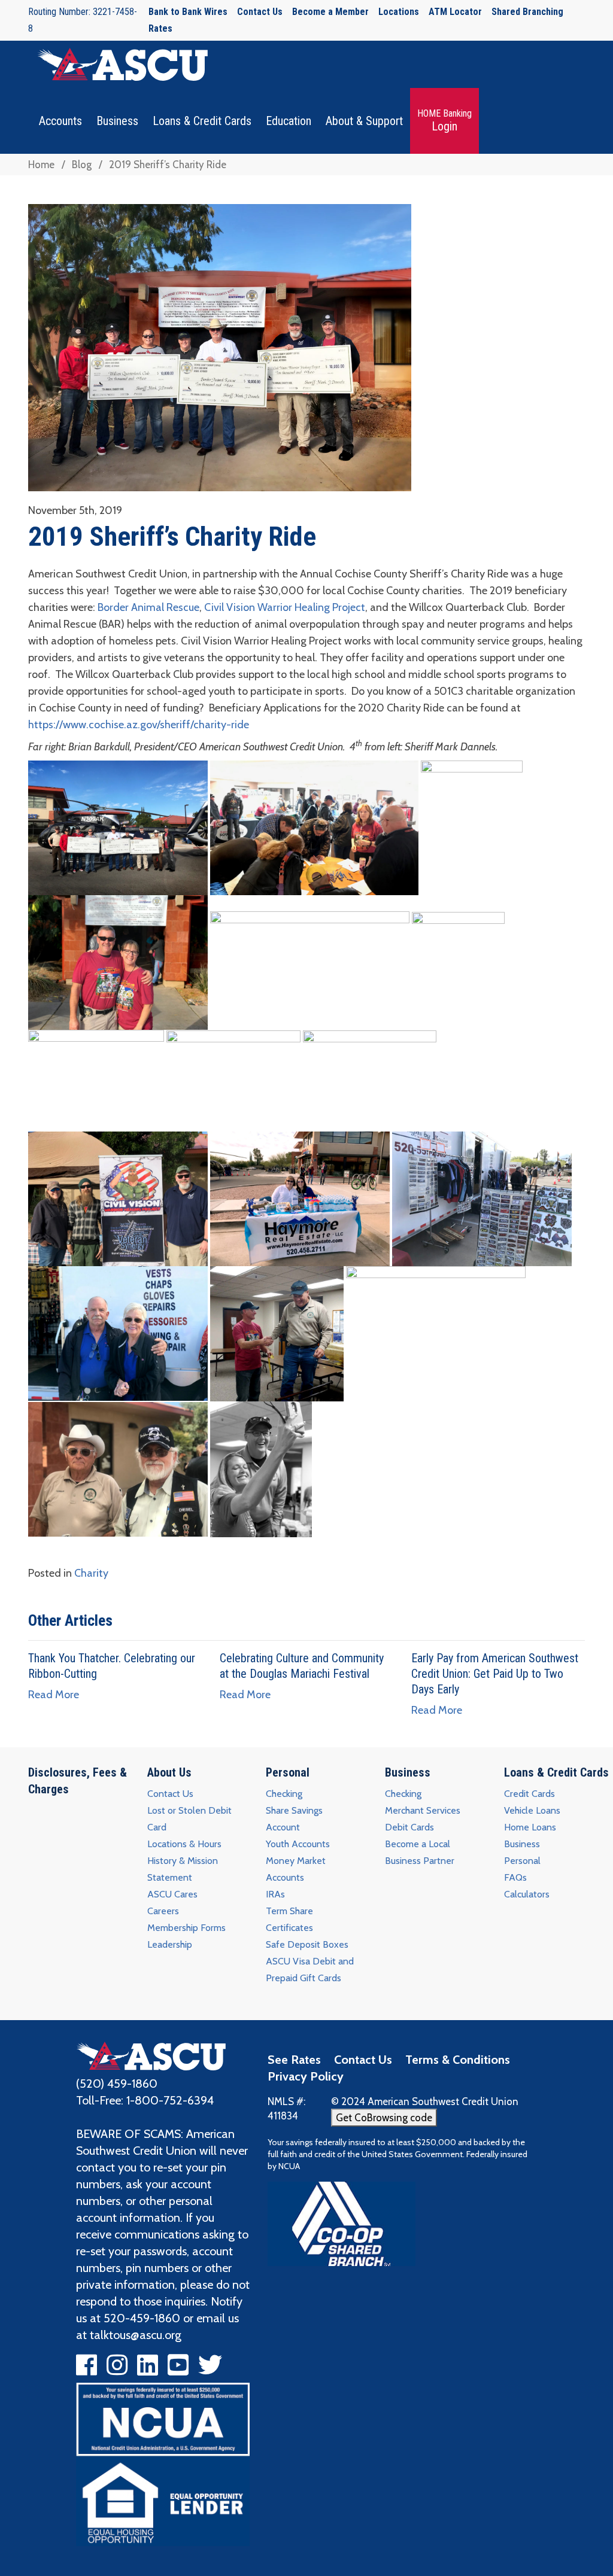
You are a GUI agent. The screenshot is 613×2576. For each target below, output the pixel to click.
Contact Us (260, 12)
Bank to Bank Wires (188, 12)
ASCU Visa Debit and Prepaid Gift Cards (310, 1970)
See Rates (294, 2060)
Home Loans (530, 1827)
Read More (54, 1695)
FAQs (515, 1877)
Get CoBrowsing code (384, 2118)
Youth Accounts (298, 1844)
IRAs (275, 1894)
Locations (399, 12)
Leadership (170, 1944)
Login (444, 121)
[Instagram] (117, 2370)
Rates (160, 28)
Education (289, 121)
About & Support (364, 121)
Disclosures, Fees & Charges (78, 1781)
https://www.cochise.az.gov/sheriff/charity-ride (139, 725)
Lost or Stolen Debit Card (189, 1819)
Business (117, 121)
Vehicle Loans (532, 1810)
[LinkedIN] (148, 2370)
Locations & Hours (184, 1844)
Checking (284, 1794)
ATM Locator (455, 12)
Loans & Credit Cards (202, 121)
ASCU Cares (172, 1894)
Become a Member (330, 12)
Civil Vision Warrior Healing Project (285, 607)
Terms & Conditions (458, 2060)
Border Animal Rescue (148, 607)
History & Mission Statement (183, 1869)
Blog (82, 165)
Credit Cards (529, 1794)
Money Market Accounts (296, 1869)
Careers (163, 1911)
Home (41, 165)
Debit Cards (409, 1827)
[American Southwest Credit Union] (151, 2055)
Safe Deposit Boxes (307, 1944)
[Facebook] (87, 2370)
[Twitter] (210, 2370)
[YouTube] (178, 2370)
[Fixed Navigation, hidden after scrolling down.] (118, 64)
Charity (91, 1573)
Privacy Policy (306, 2076)
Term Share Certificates (289, 1919)
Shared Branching (527, 12)
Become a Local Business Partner (420, 1852)
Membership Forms (186, 1928)
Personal (288, 1772)
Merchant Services (423, 1810)
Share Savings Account (294, 1819)
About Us (169, 1772)
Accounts (60, 121)
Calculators (527, 1894)
